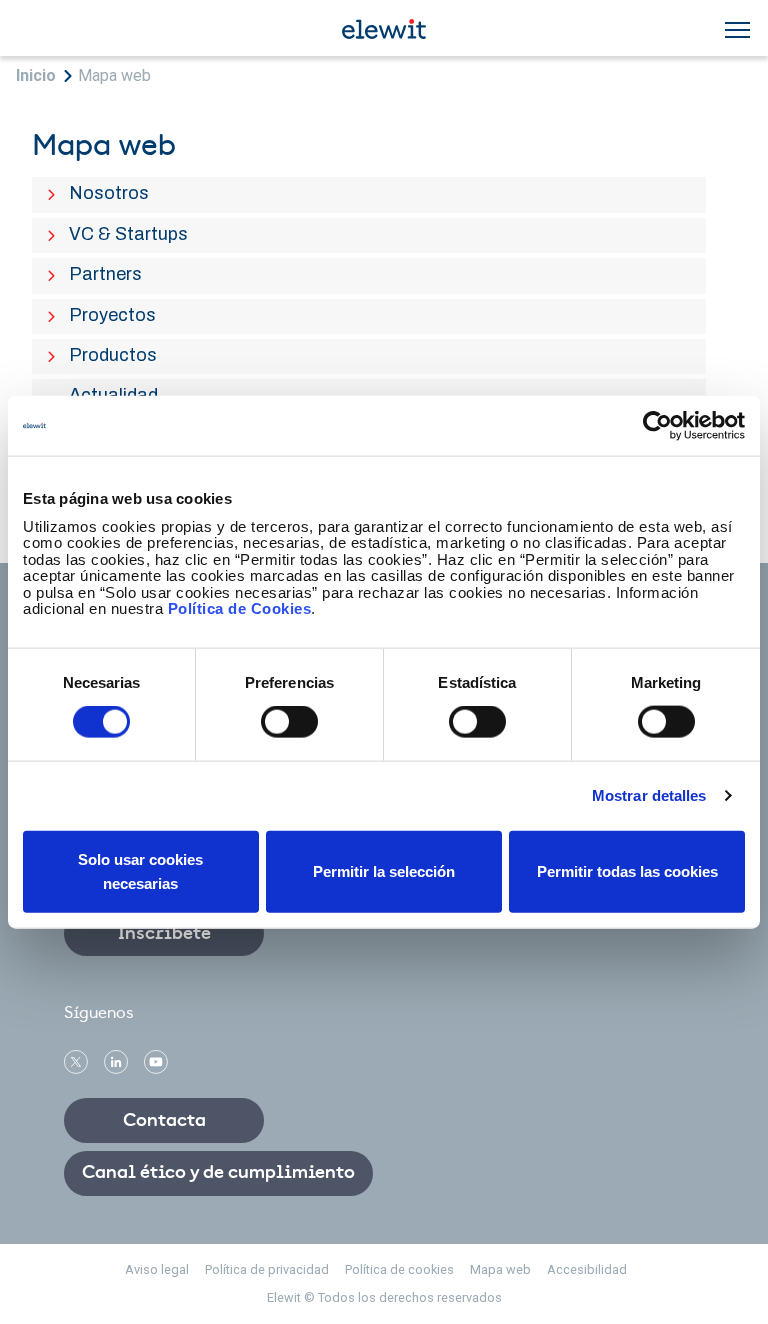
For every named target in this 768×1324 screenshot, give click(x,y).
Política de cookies (399, 1269)
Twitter (76, 1062)
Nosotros (109, 192)
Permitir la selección (384, 870)
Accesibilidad (587, 1269)
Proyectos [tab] (115, 315)
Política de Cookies (240, 608)
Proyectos (112, 314)
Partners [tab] (108, 274)
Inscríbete (164, 934)
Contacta (164, 1121)
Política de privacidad (267, 1269)
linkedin (116, 1062)
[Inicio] (384, 27)
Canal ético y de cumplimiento (218, 1173)
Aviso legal (157, 1269)
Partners (105, 273)
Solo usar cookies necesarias (140, 870)
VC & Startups (128, 233)
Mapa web (114, 75)
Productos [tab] (116, 355)
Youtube (156, 1062)
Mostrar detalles (649, 795)
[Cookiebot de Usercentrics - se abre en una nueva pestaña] (657, 426)
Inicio (36, 75)
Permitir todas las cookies (627, 870)
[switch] (289, 722)
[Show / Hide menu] (737, 30)
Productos (113, 354)
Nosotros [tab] (112, 193)
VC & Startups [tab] (131, 234)
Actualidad (113, 394)
